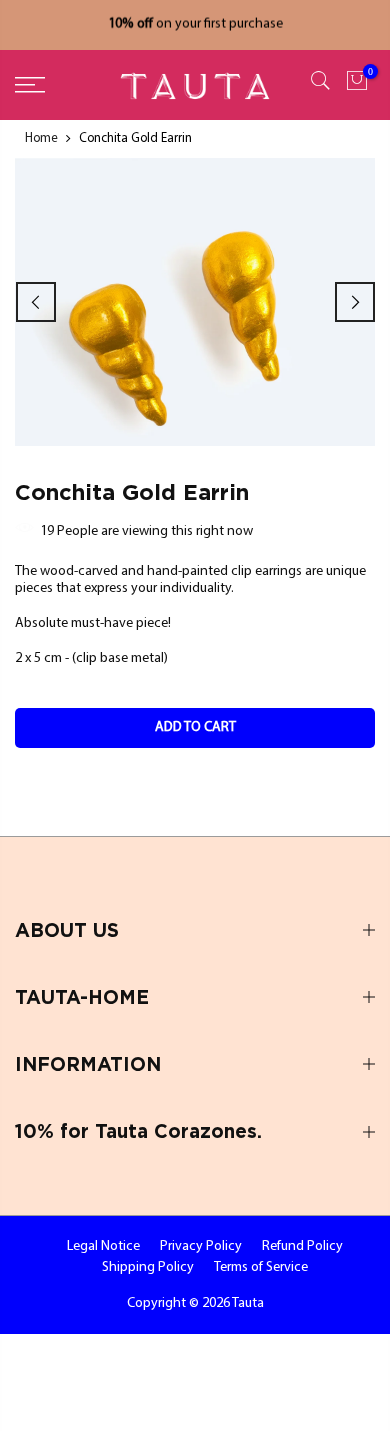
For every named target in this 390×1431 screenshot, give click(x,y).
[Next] (355, 302)
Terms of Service (261, 1267)
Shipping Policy (148, 1267)
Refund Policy (302, 1246)
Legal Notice (103, 1246)
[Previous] (36, 302)
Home (41, 138)
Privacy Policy (201, 1246)
